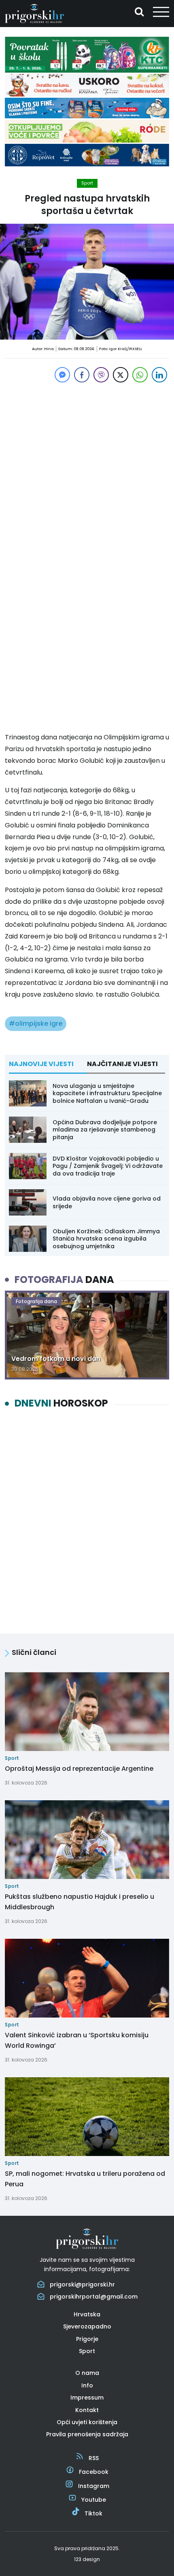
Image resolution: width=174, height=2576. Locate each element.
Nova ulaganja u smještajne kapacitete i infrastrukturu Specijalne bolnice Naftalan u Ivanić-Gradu (107, 1093)
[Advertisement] (87, 471)
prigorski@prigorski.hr (82, 2284)
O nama (87, 2373)
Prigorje (87, 2339)
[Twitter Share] (121, 375)
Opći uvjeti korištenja (87, 2422)
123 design (87, 2559)
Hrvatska (87, 2314)
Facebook (94, 2472)
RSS (94, 2458)
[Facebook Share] (82, 375)
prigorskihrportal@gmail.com (94, 2297)
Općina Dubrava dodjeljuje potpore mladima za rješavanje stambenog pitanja (105, 1129)
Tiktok (93, 2513)
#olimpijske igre (36, 1023)
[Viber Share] (101, 375)
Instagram (94, 2486)
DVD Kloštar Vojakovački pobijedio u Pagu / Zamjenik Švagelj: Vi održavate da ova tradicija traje (108, 1166)
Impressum (87, 2398)
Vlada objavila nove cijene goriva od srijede (107, 1202)
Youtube (94, 2500)
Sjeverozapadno (87, 2326)
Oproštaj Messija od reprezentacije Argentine (79, 1769)
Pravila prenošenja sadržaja (87, 2434)
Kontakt (87, 2410)
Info (87, 2385)
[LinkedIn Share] (159, 375)
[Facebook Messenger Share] (62, 375)
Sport (87, 183)
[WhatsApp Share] (140, 375)
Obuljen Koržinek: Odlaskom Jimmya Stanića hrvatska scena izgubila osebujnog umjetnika (106, 1239)
